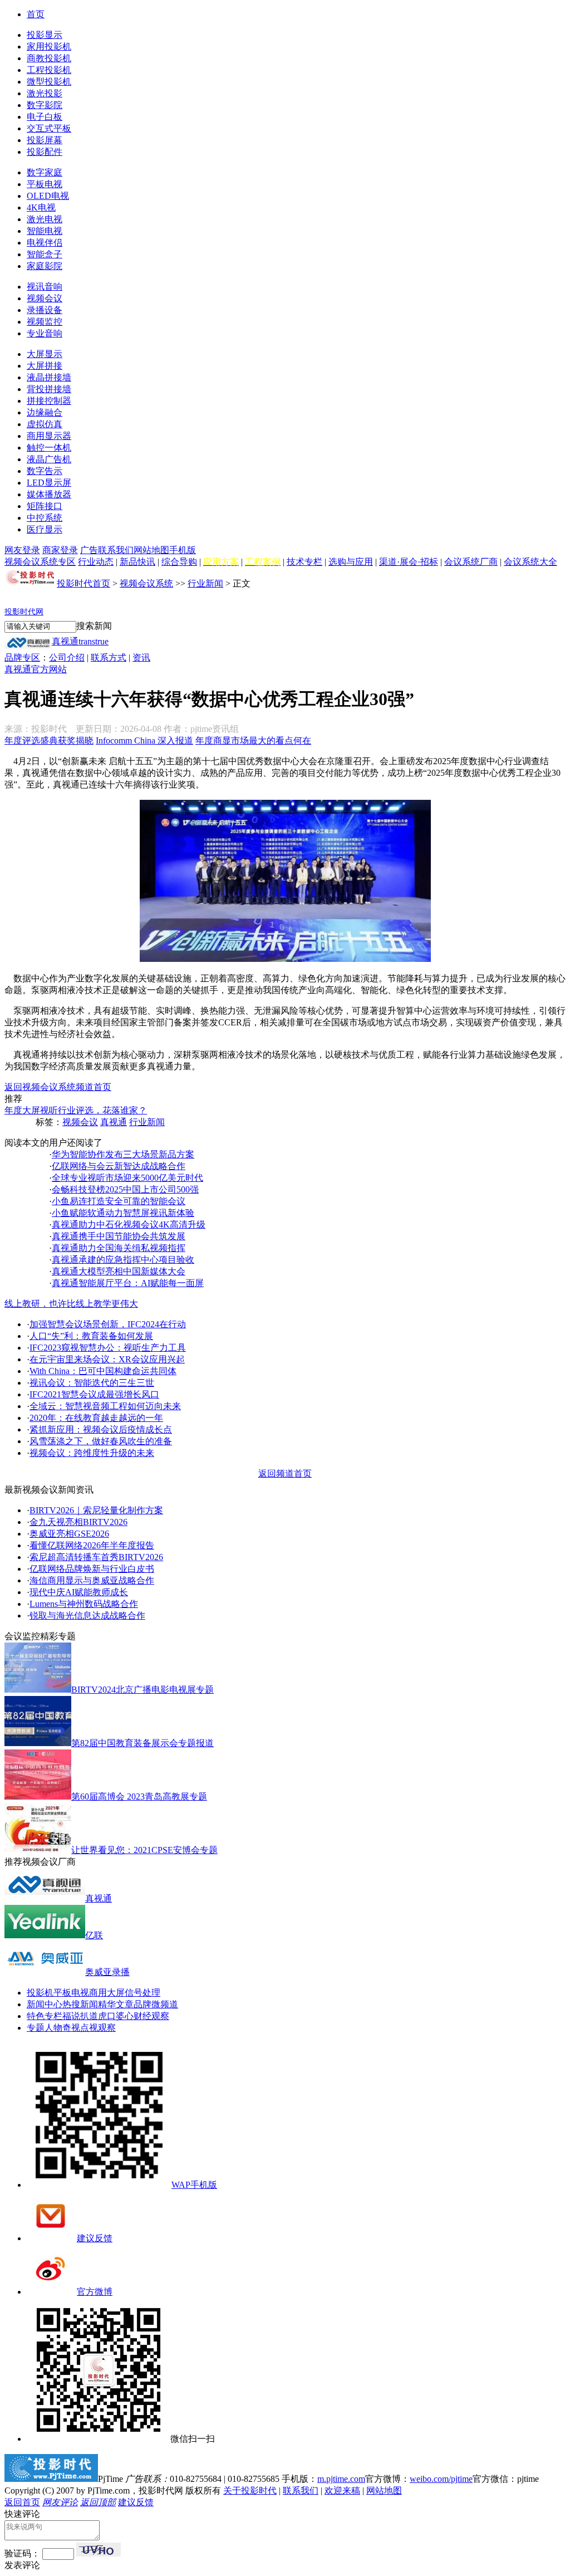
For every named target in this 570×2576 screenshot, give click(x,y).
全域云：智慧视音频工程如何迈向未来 (105, 1406)
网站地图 (151, 550)
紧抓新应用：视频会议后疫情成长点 (101, 1429)
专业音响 (45, 333)
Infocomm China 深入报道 (144, 740)
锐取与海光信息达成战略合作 (87, 1616)
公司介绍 (67, 658)
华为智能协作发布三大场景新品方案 (123, 1154)
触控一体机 (49, 448)
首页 (36, 14)
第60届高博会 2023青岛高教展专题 (139, 1797)
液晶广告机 (49, 459)
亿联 (94, 1935)
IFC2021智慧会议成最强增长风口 (94, 1394)
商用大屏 (107, 1993)
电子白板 (45, 117)
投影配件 (45, 152)
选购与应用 (351, 562)
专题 (36, 2028)
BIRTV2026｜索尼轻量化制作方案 (96, 1510)
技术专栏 (304, 562)
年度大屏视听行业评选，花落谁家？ (76, 1110)
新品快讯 (137, 562)
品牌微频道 (156, 2004)
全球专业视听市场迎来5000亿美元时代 (127, 1178)
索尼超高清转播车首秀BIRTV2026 (96, 1557)
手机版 (183, 550)
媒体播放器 (49, 494)
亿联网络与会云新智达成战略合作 (119, 1166)
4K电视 (41, 207)
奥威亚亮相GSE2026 (69, 1534)
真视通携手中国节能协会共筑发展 (119, 1236)
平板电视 (45, 184)
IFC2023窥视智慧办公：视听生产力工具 (108, 1348)
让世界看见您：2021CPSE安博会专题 (144, 1850)
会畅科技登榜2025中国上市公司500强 (125, 1189)
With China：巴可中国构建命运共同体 (103, 1371)
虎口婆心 (116, 2016)
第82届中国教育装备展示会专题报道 (142, 1743)
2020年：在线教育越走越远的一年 (96, 1418)
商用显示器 (49, 436)
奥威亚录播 (107, 1972)
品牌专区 (22, 658)
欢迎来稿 (342, 2491)
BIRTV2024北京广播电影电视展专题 (142, 1690)
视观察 (102, 2028)
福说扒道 (80, 2016)
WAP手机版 (194, 2185)
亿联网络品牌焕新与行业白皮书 (92, 1569)
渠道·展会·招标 (409, 562)
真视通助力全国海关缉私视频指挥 (119, 1248)
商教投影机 (49, 58)
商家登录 (60, 550)
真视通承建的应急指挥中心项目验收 (123, 1260)
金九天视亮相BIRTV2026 (78, 1522)
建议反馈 (95, 2238)
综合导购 (179, 562)
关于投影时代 (250, 2491)
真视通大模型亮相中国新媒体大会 (119, 1271)
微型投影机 (49, 82)
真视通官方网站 (36, 669)
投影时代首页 (83, 583)
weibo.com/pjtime (441, 2479)
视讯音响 (45, 287)
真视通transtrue (80, 641)
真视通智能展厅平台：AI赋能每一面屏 (128, 1283)
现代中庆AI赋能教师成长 (79, 1592)
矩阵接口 (45, 506)
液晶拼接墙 (49, 377)
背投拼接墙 (49, 389)
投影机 (40, 1993)
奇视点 (76, 2028)
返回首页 (22, 2502)
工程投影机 (49, 70)
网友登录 (22, 550)
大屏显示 (45, 354)
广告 (89, 550)
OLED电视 (48, 196)
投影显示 (45, 35)
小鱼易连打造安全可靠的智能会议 (119, 1201)
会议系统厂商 (471, 562)
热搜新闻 (80, 2004)
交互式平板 (49, 128)
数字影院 (45, 105)
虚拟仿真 (45, 424)
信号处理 (142, 1993)
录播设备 (45, 310)
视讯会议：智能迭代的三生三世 (92, 1383)
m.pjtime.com (341, 2479)
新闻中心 (45, 2004)
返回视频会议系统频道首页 (58, 1087)
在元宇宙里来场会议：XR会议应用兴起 (107, 1359)
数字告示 (45, 471)
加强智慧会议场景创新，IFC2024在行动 (108, 1324)
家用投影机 (49, 47)
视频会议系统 (146, 583)
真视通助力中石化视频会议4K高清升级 (129, 1225)
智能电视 (45, 231)
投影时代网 (24, 612)
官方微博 (95, 2292)
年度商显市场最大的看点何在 (253, 740)
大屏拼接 (45, 366)
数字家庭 (45, 172)
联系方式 (109, 658)
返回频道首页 (285, 1473)
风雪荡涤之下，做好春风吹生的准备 (101, 1441)
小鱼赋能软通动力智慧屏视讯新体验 (123, 1213)
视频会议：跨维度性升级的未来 (92, 1453)
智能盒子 (45, 254)
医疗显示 (45, 529)
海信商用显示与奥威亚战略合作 (92, 1580)
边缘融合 (45, 412)
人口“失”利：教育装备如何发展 (91, 1336)
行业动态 (96, 562)
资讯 (141, 658)
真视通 (114, 1122)
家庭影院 (45, 266)
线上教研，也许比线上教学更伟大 (71, 1304)
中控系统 (45, 518)
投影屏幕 (45, 140)
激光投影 (45, 93)
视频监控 (45, 322)
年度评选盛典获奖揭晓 (49, 740)
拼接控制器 (49, 401)
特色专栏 (45, 2016)
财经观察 (151, 2016)
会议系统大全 (530, 562)
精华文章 (116, 2004)
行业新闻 (205, 583)
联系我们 (116, 550)
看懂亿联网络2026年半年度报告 (92, 1545)
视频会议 (45, 298)
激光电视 (45, 219)
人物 (53, 2028)
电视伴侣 (45, 243)
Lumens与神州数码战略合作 (84, 1604)
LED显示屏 (49, 483)
